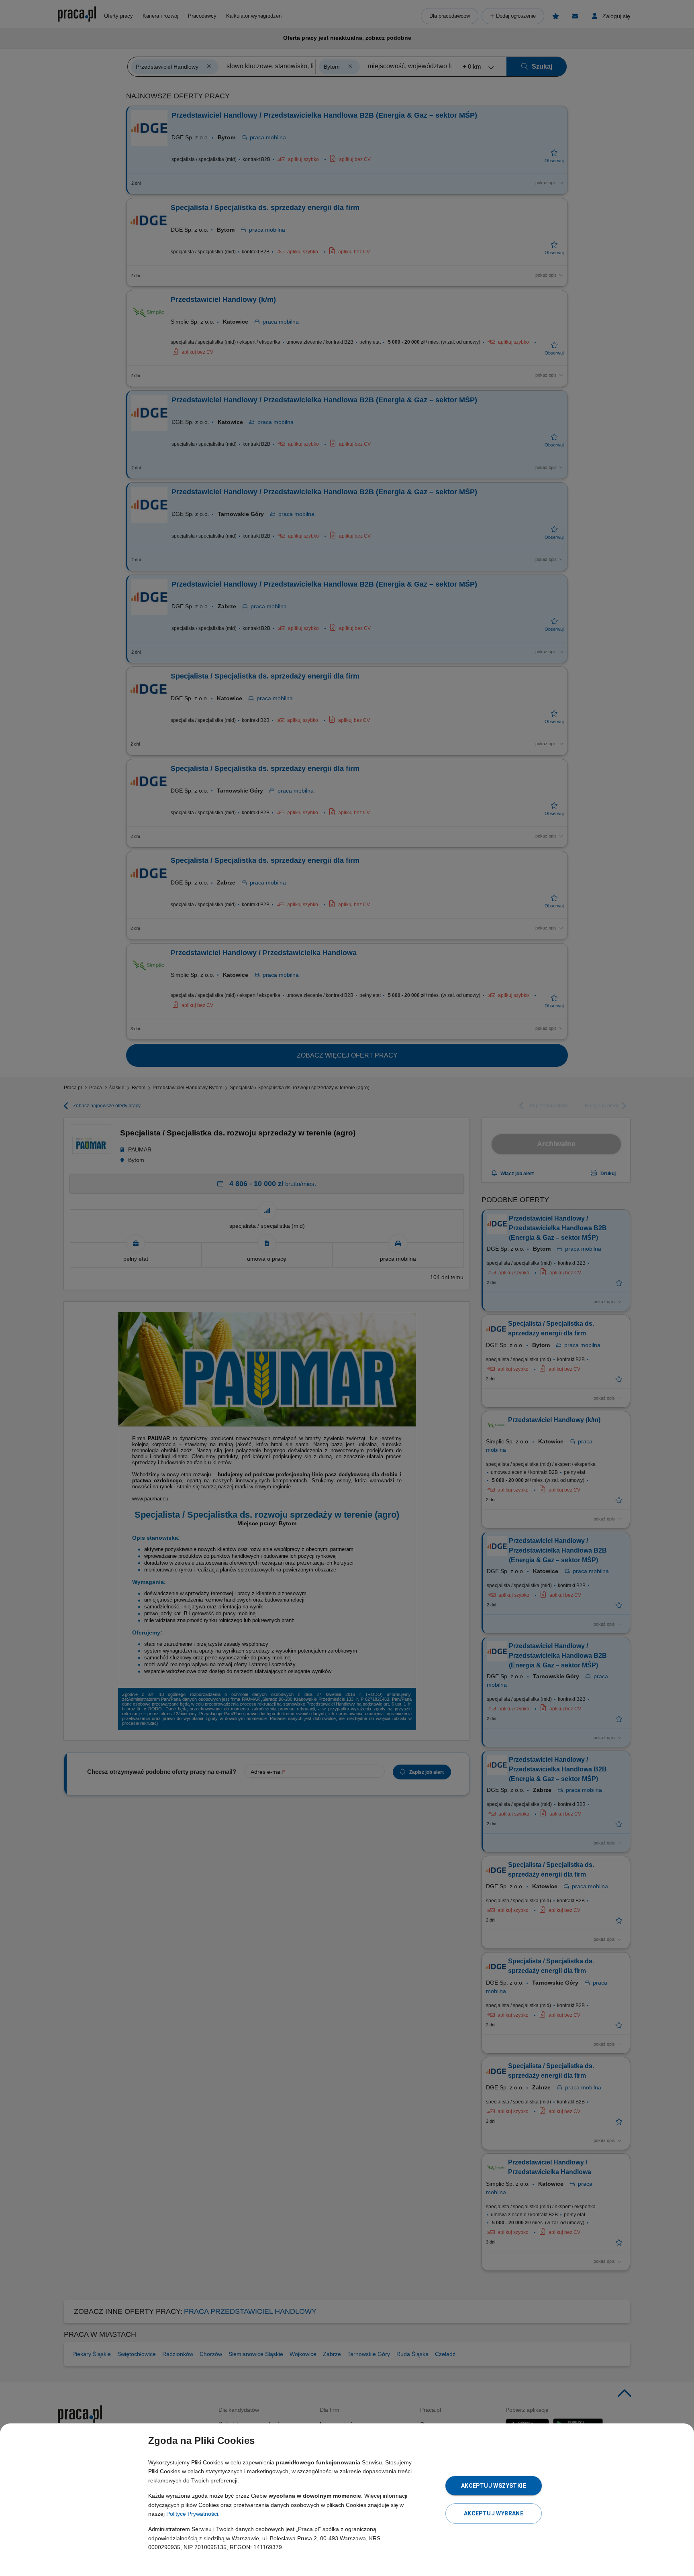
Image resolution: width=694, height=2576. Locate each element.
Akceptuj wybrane (494, 2513)
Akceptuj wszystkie (494, 2486)
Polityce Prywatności (192, 2514)
